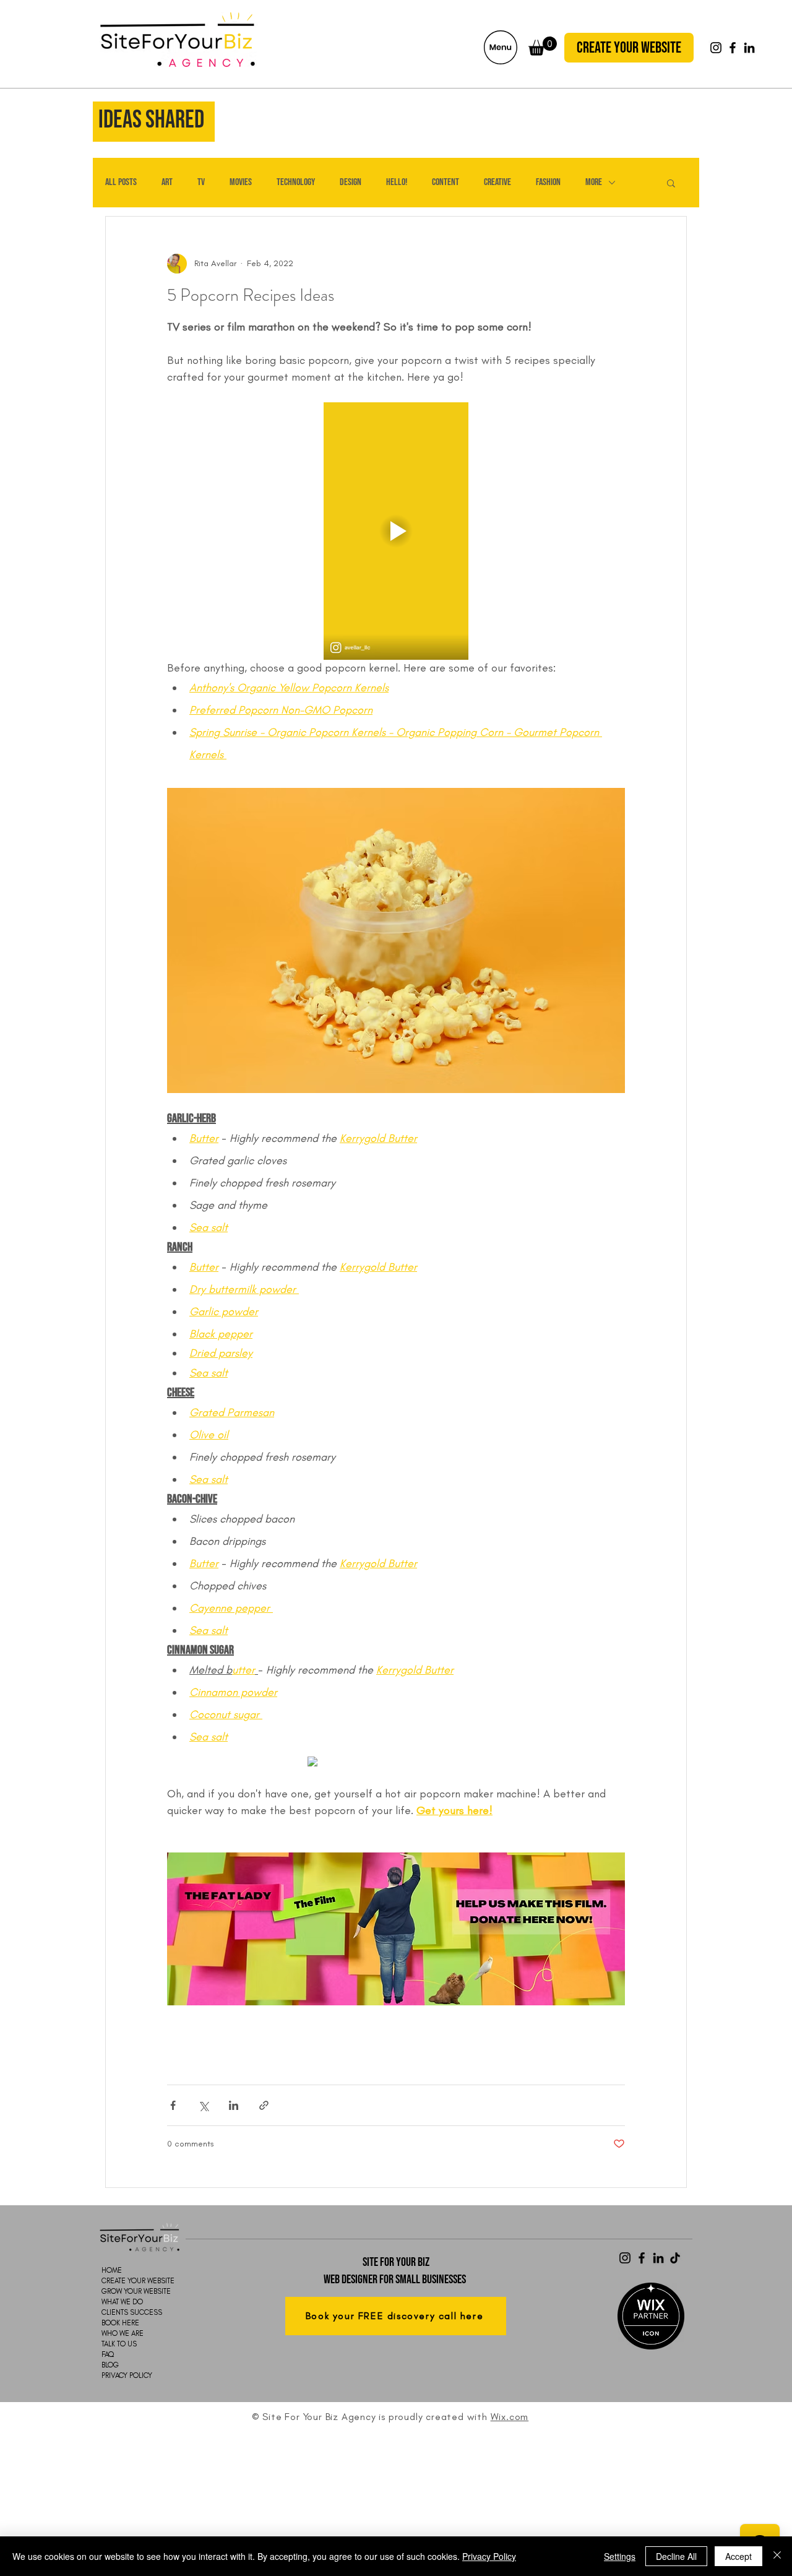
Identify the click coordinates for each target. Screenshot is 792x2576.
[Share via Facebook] (173, 2105)
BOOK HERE (120, 2323)
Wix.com (510, 2417)
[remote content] (396, 1763)
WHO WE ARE (123, 2333)
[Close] (777, 2556)
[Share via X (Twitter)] (203, 2105)
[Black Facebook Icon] (733, 48)
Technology (296, 182)
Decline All (676, 2556)
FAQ (108, 2354)
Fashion (548, 182)
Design (351, 182)
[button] (501, 47)
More (594, 182)
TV (201, 182)
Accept (738, 2556)
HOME (112, 2270)
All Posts (121, 182)
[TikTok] (675, 2258)
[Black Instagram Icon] (716, 48)
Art (167, 182)
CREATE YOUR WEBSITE (126, 2281)
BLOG (110, 2365)
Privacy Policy (489, 2556)
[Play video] (396, 531)
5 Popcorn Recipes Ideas (251, 295)
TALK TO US (119, 2344)
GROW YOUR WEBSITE (126, 2291)
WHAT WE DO (122, 2302)
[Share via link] (264, 2105)
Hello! (397, 182)
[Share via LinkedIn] (234, 2105)
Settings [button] (620, 2556)
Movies (241, 182)
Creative (497, 182)
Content (445, 182)
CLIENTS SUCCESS (126, 2312)
